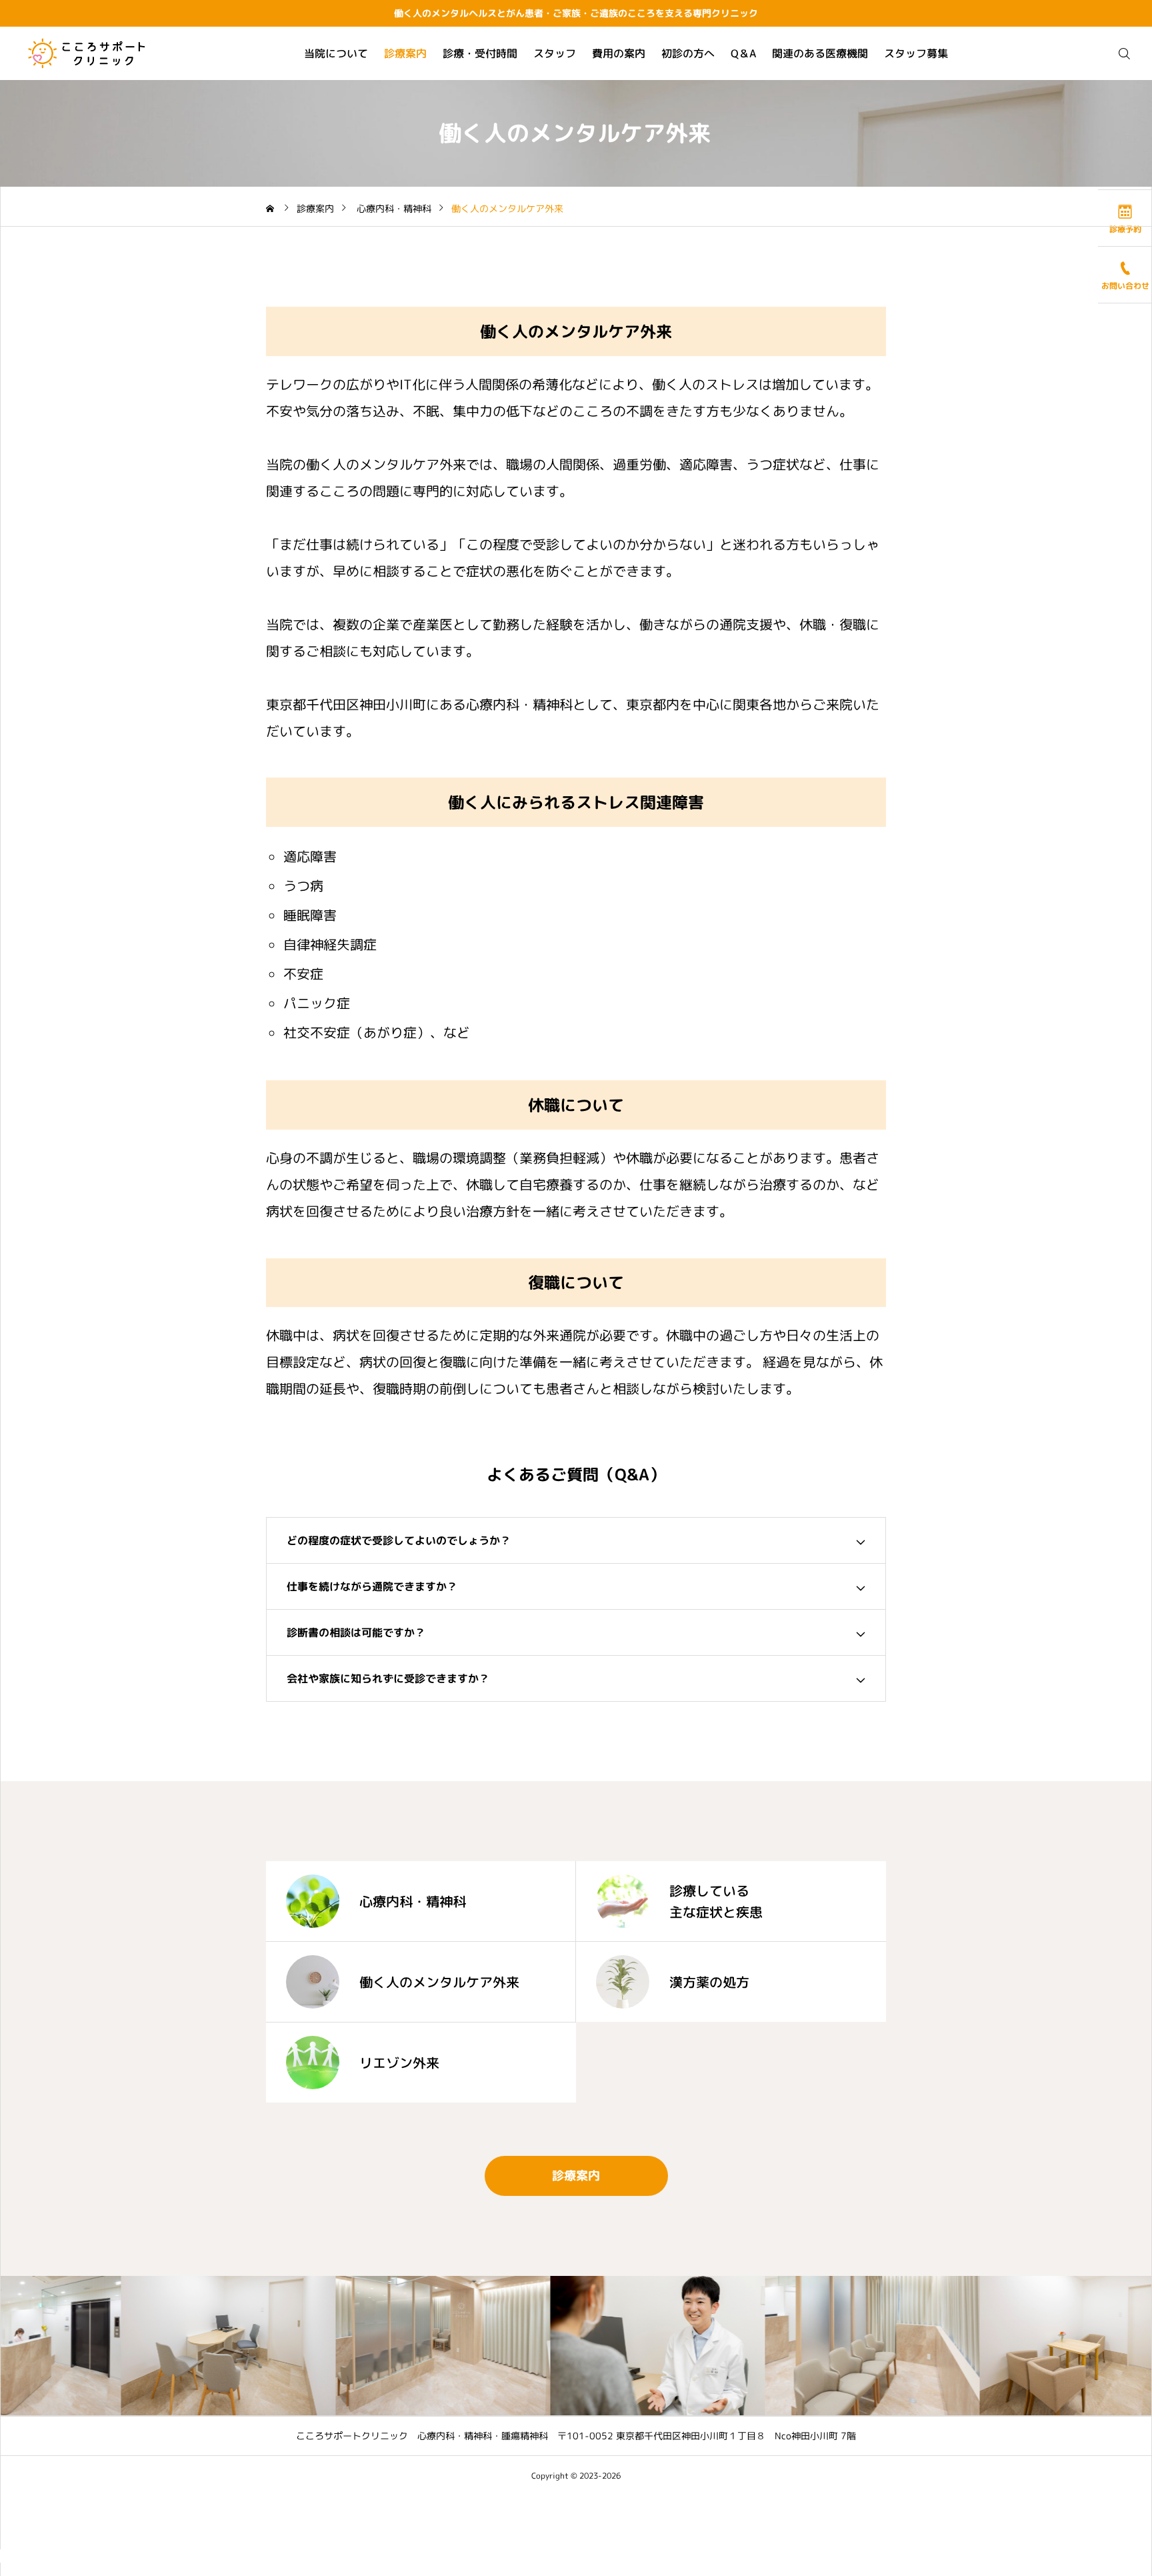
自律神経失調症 (330, 944)
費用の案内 (619, 53)
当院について (336, 53)
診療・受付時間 (480, 53)
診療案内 (405, 53)
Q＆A (743, 53)
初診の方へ (688, 53)
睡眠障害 (310, 915)
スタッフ (555, 53)
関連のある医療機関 (820, 53)
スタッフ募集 (916, 53)
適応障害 (310, 856)
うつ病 (303, 886)
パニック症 (317, 1003)
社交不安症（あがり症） (357, 1032)
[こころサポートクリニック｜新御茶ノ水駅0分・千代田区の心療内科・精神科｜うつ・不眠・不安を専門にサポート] (86, 53)
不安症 (303, 974)
